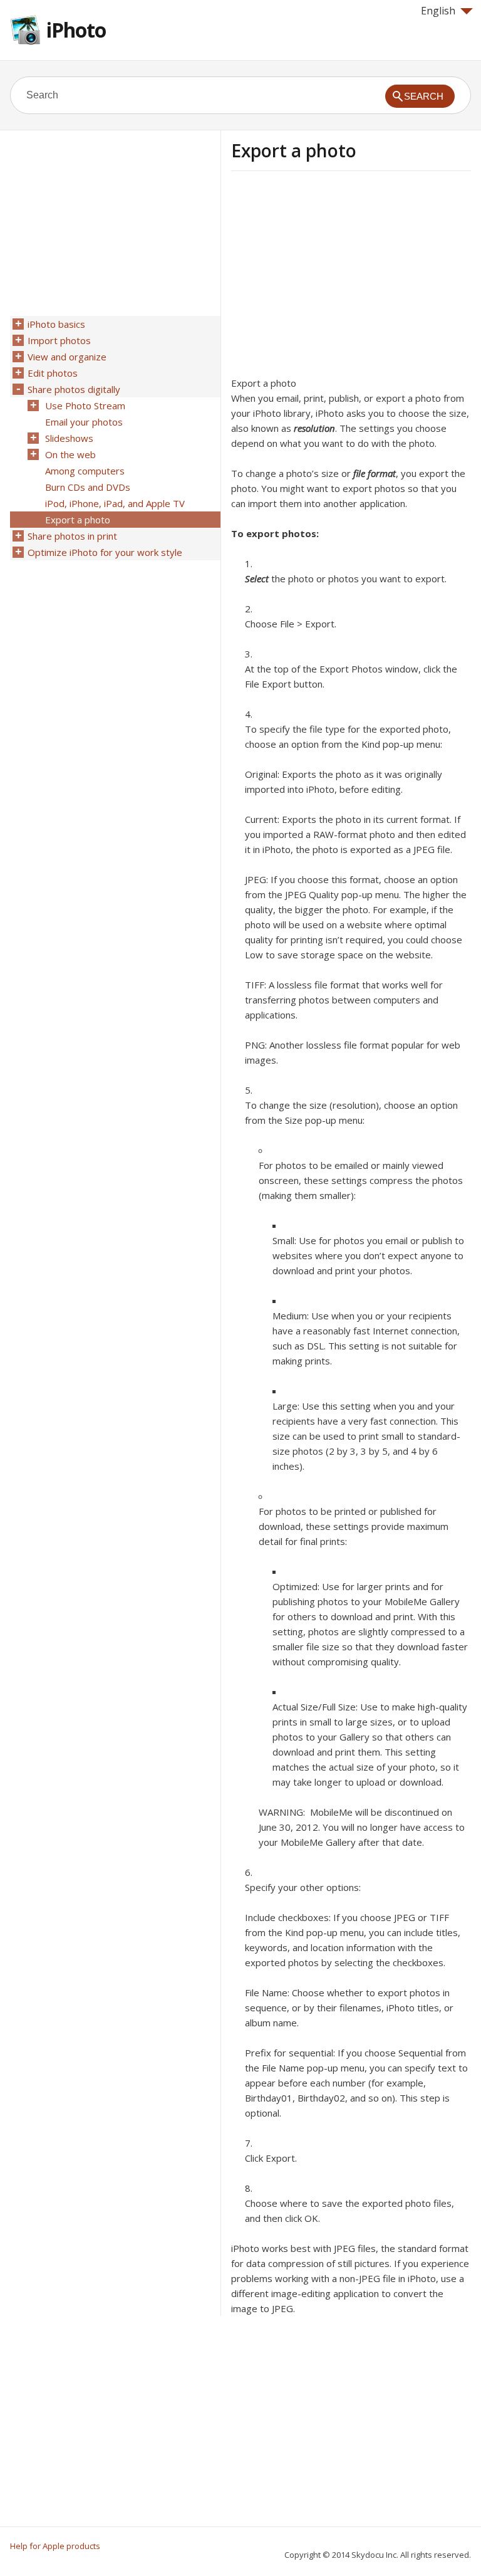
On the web (70, 454)
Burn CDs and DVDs (88, 487)
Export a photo (78, 520)
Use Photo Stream (85, 406)
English (438, 11)
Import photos (59, 340)
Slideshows (69, 438)
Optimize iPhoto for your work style (105, 552)
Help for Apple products (55, 2546)
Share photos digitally (74, 389)
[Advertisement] (336, 278)
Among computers (85, 471)
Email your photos (84, 422)
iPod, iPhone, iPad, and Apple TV (115, 503)
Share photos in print (72, 536)
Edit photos (53, 373)
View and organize (67, 357)
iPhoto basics (56, 324)
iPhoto (76, 30)
